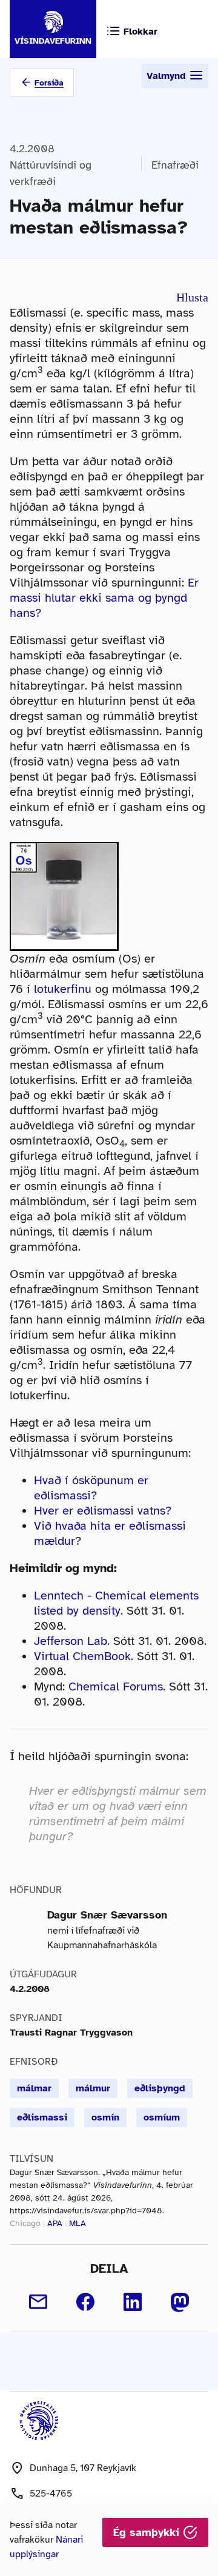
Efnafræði (175, 165)
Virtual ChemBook (82, 1656)
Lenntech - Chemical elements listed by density (116, 1603)
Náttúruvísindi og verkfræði (51, 173)
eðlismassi (42, 2117)
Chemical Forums (116, 1687)
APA (55, 2223)
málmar (34, 2088)
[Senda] (38, 2302)
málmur (93, 2088)
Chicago (25, 2223)
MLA (78, 2223)
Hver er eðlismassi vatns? (103, 1511)
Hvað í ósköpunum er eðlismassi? (91, 1488)
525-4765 (51, 2494)
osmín (105, 2117)
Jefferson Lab (71, 1641)
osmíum (162, 2117)
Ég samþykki (148, 2532)
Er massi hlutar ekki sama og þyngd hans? (104, 598)
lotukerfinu (63, 989)
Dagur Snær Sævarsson (107, 1915)
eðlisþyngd (160, 2088)
